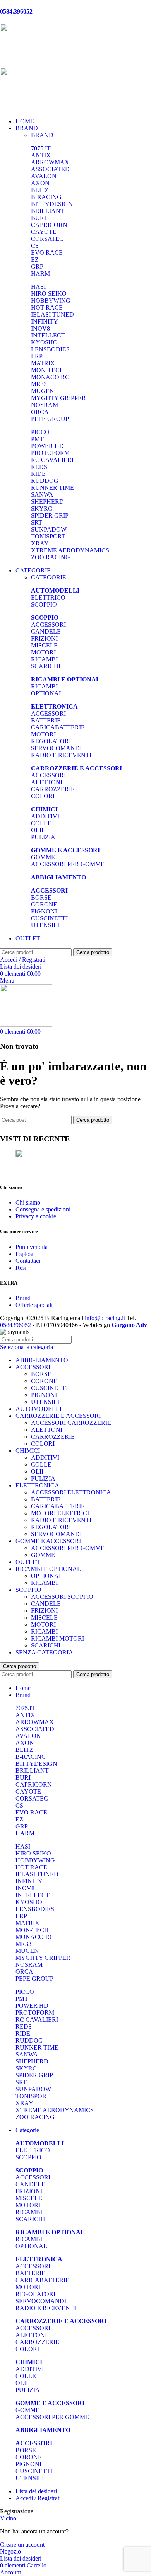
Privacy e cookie (36, 1216)
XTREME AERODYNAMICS (70, 550)
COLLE (41, 823)
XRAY (40, 543)
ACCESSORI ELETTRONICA (71, 1492)
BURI (39, 218)
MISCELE (44, 645)
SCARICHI (46, 666)
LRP (37, 356)
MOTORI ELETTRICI (60, 1513)
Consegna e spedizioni (43, 1209)
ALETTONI (47, 782)
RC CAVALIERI (52, 460)
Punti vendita (32, 1247)
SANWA (42, 495)
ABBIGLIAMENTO (42, 1360)
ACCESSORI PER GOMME (68, 864)
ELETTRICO (48, 597)
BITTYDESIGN (52, 204)
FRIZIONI (44, 638)
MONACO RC (50, 377)
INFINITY (45, 321)
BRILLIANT (48, 211)
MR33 (39, 384)
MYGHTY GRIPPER (58, 398)
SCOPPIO (44, 604)
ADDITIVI (45, 816)
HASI (38, 287)
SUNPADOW (49, 529)
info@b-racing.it (105, 1318)
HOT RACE (47, 308)
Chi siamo (28, 1202)
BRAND (42, 135)
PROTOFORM (50, 453)
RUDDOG (45, 481)
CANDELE (46, 631)
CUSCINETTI (49, 918)
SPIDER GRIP (50, 515)
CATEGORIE (49, 577)
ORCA (40, 412)
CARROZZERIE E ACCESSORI (58, 1416)
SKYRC (42, 509)
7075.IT (41, 148)
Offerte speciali (34, 1305)
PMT (37, 439)
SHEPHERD (47, 502)
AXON (40, 183)
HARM (40, 273)
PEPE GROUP (50, 419)
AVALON (44, 176)
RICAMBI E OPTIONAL (48, 1569)
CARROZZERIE (53, 789)
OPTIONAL (47, 693)
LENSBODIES (50, 349)
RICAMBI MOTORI (57, 1638)
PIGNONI (44, 911)
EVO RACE (47, 253)
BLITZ (40, 190)
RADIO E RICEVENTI (61, 755)
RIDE (38, 474)
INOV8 (40, 328)
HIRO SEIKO (49, 294)
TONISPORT (48, 536)
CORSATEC (47, 239)
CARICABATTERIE (58, 727)
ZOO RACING (51, 557)
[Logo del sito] (61, 64)
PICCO (40, 432)
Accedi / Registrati (38, 2498)
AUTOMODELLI (39, 1409)
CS (35, 246)
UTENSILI (45, 925)
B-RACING (46, 197)
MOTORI (43, 652)
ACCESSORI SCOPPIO (62, 1597)
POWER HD (47, 446)
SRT (37, 522)
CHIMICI (28, 1451)
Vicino (8, 2518)
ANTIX (41, 155)
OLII (37, 830)
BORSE (41, 897)
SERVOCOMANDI (56, 748)
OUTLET (28, 1562)
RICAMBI (44, 659)
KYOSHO (44, 342)
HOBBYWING (51, 301)
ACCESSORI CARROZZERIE (71, 1423)
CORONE (44, 904)
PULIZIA (43, 837)
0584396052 (15, 1325)
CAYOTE (44, 232)
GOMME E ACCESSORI (48, 1541)
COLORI (43, 796)
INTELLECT (48, 335)
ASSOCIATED (50, 169)
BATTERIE (46, 720)
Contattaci (28, 1261)
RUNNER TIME (52, 488)
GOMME (43, 857)
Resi (21, 1268)
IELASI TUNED (52, 314)
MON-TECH (48, 370)
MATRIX (43, 363)
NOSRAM (45, 405)
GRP (37, 267)
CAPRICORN (49, 225)
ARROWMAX (50, 162)
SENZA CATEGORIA (44, 1652)
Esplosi (24, 1254)
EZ (35, 260)
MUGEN (43, 391)
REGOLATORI (51, 741)
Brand (23, 1298)
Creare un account (22, 2544)
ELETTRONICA (37, 1485)
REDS (39, 467)
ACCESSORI (48, 624)
